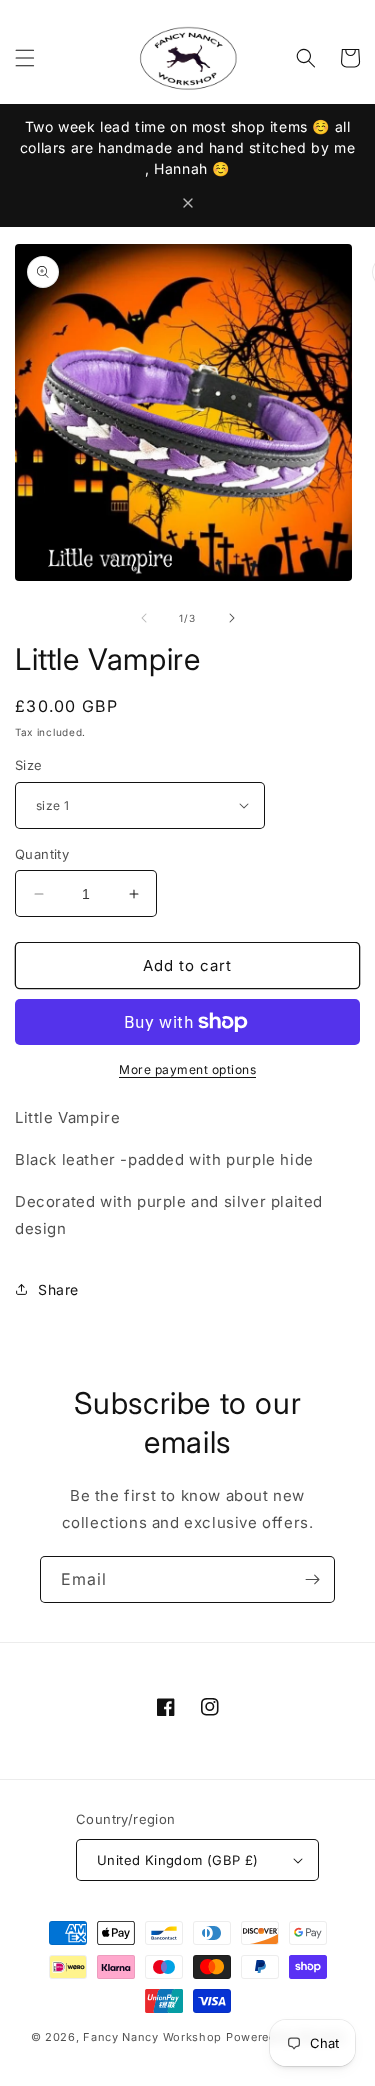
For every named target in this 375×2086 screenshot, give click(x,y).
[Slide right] (232, 618)
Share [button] (58, 1289)
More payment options (187, 1069)
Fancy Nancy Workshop (152, 2037)
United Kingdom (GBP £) (178, 1860)
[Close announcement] (188, 203)
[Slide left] (144, 618)
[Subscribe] (312, 1579)
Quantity (42, 854)
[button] (25, 58)
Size (29, 765)
